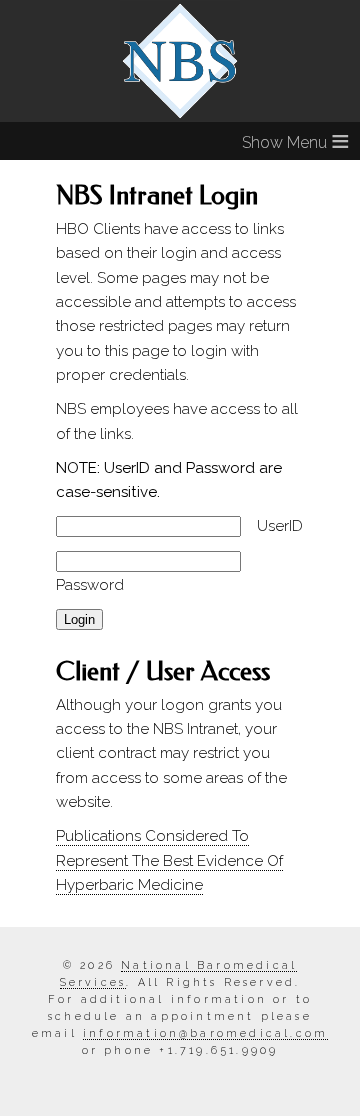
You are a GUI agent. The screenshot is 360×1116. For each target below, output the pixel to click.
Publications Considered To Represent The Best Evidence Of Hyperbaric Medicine (169, 860)
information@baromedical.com (205, 1033)
